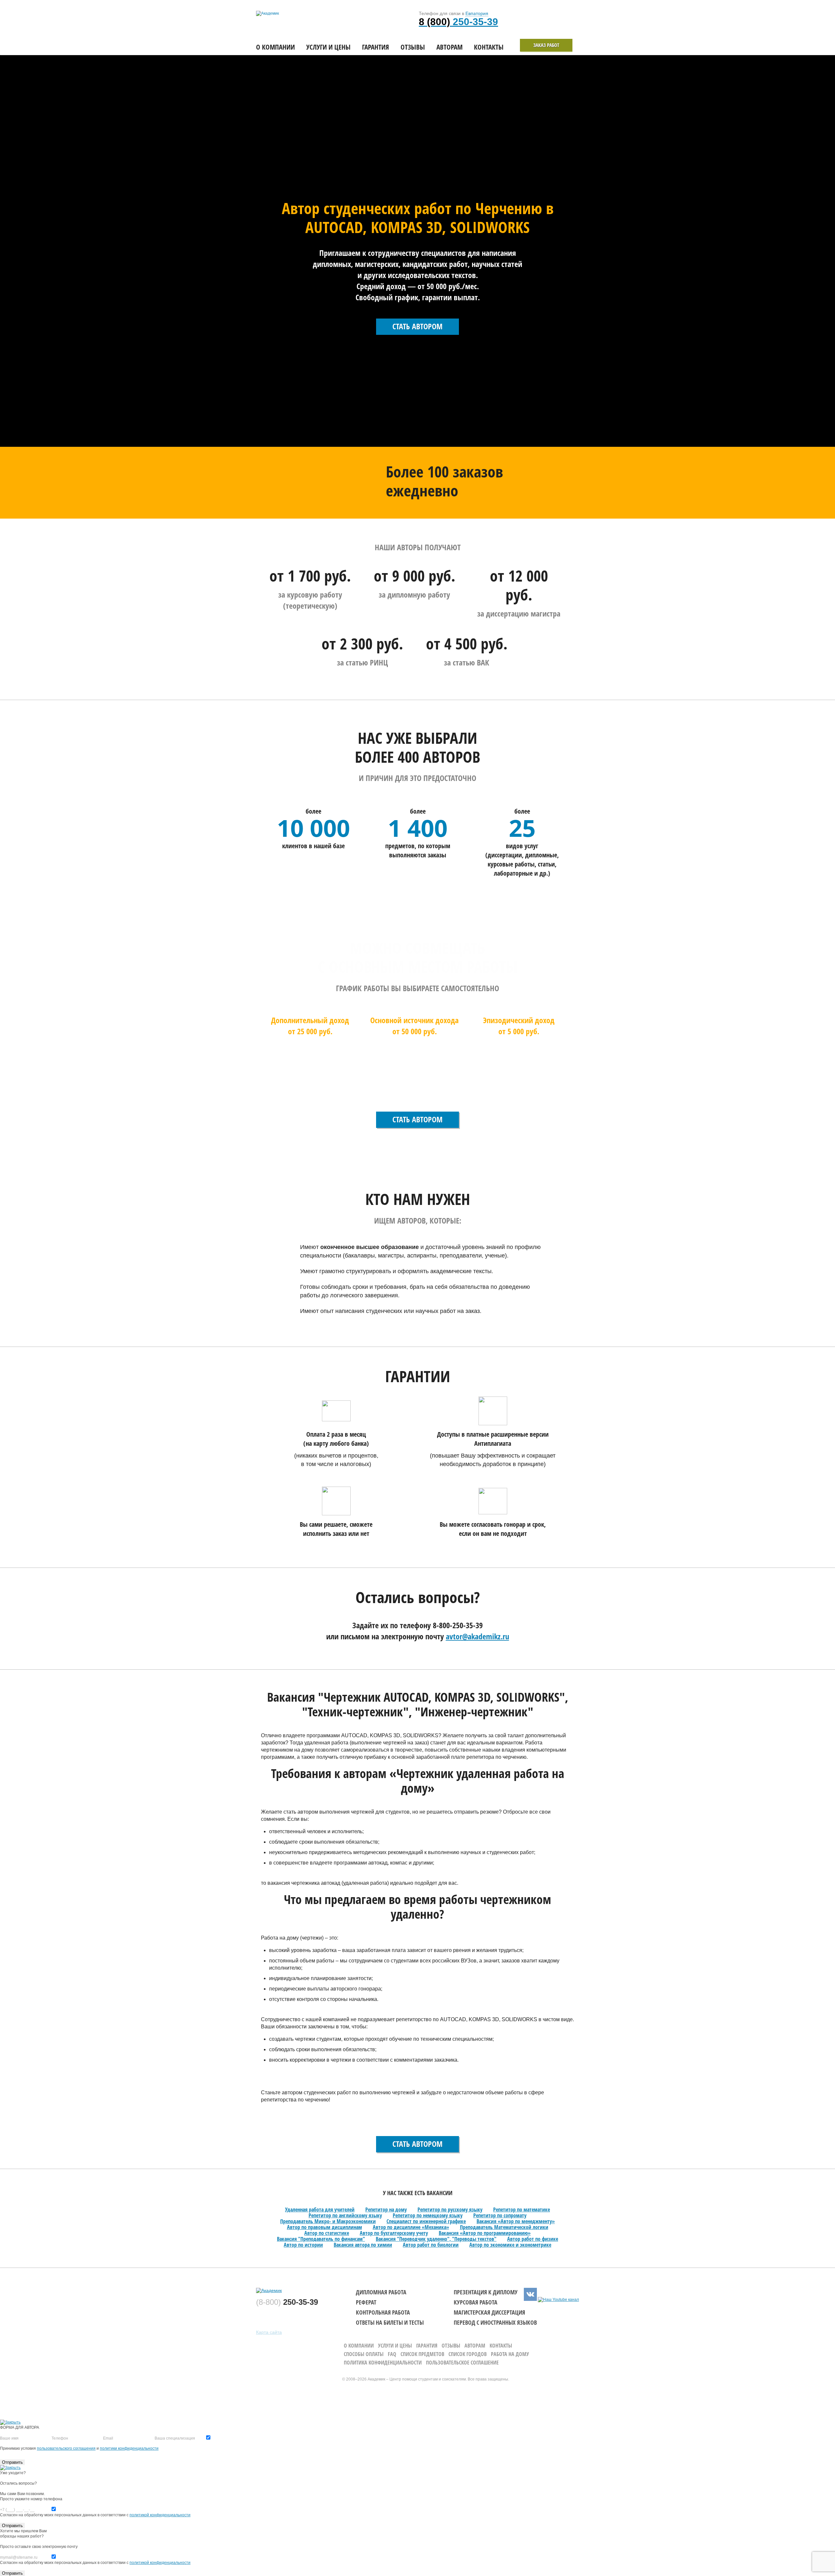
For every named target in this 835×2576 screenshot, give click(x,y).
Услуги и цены (328, 47)
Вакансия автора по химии (363, 2245)
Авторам (449, 47)
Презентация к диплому (486, 2292)
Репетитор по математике (522, 2209)
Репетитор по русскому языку (450, 2209)
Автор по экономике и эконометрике (510, 2245)
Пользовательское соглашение (462, 2363)
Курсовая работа (476, 2302)
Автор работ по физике (533, 2239)
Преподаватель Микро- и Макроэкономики (328, 2221)
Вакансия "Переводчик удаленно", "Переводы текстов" (436, 2239)
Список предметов (422, 2354)
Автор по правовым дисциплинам (325, 2227)
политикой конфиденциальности (160, 2515)
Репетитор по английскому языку (345, 2215)
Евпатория (477, 13)
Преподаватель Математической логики (504, 2227)
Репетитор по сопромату (500, 2215)
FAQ (392, 2354)
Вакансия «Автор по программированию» (485, 2233)
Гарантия (376, 47)
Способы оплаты (364, 2354)
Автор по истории (303, 2245)
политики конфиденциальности (129, 2448)
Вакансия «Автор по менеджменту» (516, 2221)
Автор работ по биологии (431, 2245)
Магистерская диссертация (489, 2312)
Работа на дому (510, 2354)
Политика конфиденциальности (383, 2363)
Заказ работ (546, 45)
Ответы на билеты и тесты (390, 2322)
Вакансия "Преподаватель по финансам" (321, 2239)
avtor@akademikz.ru (478, 1636)
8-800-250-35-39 (458, 1625)
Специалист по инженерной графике (426, 2221)
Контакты (489, 47)
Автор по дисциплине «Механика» (411, 2227)
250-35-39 (458, 22)
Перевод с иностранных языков (495, 2322)
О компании (275, 47)
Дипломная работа (381, 2292)
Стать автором (417, 326)
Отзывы (413, 47)
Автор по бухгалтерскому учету (394, 2233)
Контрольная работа (383, 2312)
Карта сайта (269, 2332)
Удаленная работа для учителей (320, 2209)
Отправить (12, 2462)
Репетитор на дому (386, 2209)
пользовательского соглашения (66, 2448)
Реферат (366, 2302)
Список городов (468, 2354)
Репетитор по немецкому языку (428, 2215)
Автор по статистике (327, 2233)
